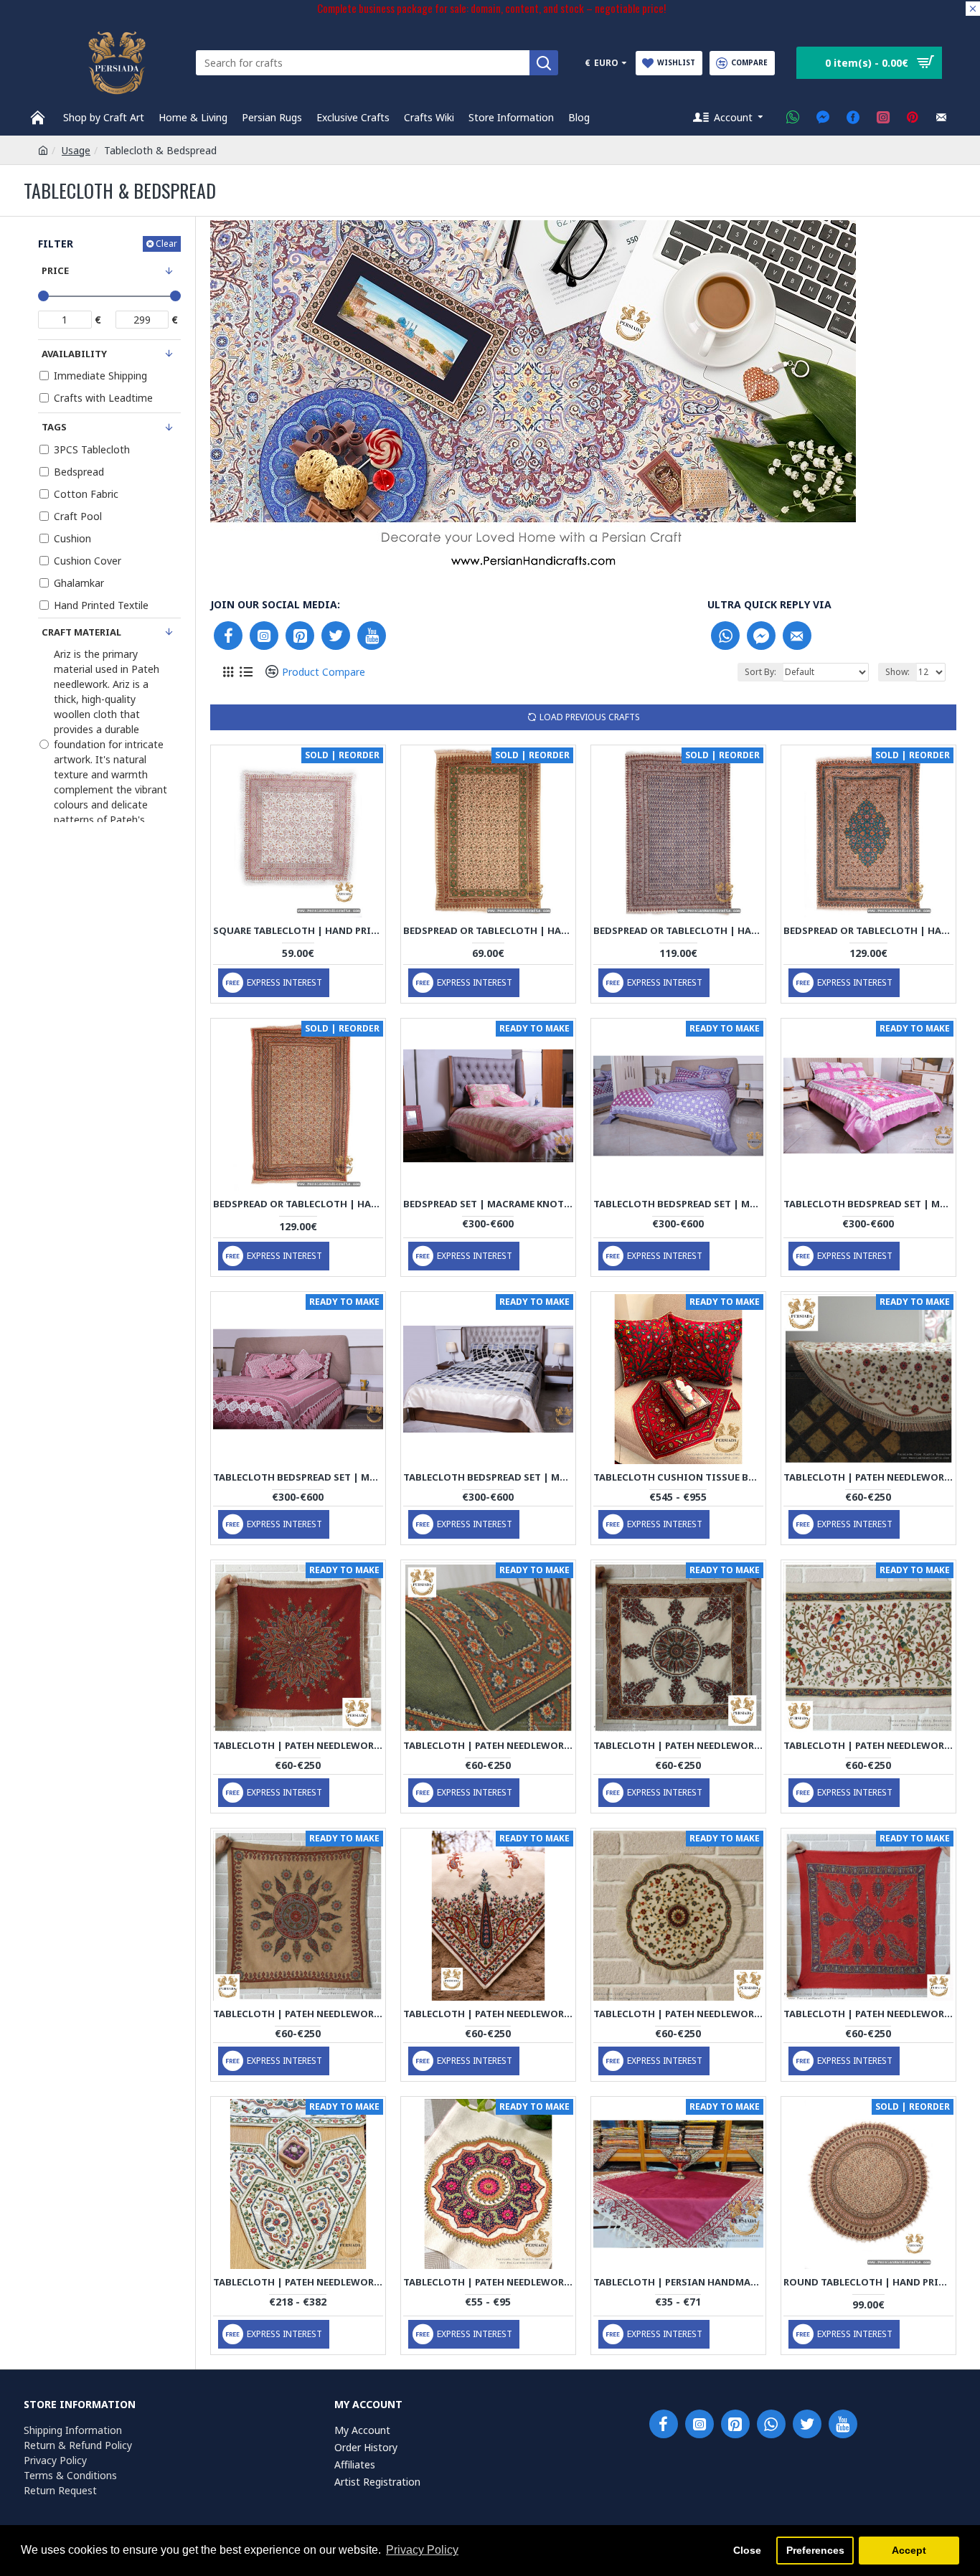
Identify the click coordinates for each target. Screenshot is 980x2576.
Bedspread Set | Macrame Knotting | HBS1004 (488, 1204)
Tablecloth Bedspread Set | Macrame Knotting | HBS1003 (298, 1477)
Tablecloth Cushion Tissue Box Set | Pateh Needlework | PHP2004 (678, 1477)
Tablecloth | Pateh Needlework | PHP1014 (678, 1746)
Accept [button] (909, 2550)
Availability (74, 354)
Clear (166, 244)
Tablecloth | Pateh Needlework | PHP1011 (488, 1746)
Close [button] (747, 2550)
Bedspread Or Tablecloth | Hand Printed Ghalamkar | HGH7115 (488, 931)
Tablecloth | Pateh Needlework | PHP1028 (488, 2014)
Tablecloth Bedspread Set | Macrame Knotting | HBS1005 (488, 1477)
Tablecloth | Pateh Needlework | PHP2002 (298, 2282)
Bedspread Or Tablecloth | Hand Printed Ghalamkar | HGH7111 (298, 1204)
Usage (76, 150)
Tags (54, 427)
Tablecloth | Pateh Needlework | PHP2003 (488, 2282)
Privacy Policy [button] (422, 2550)
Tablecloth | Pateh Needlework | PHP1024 (868, 1746)
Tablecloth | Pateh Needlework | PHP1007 (868, 1477)
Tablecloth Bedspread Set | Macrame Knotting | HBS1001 (678, 1204)
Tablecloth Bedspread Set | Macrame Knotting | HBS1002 (868, 1204)
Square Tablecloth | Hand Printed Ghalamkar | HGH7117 (298, 931)
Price (55, 270)
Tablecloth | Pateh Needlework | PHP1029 (678, 2014)
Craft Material (81, 632)
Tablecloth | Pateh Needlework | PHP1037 (868, 2014)
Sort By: (760, 672)
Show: (897, 672)
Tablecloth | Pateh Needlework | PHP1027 (298, 2014)
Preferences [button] (815, 2550)
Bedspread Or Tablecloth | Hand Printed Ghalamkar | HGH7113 (678, 931)
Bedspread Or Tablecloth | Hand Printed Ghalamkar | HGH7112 (868, 931)
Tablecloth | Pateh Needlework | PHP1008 (298, 1746)
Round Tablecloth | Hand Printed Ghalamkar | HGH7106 (868, 2282)
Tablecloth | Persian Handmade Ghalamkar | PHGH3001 (678, 2282)
